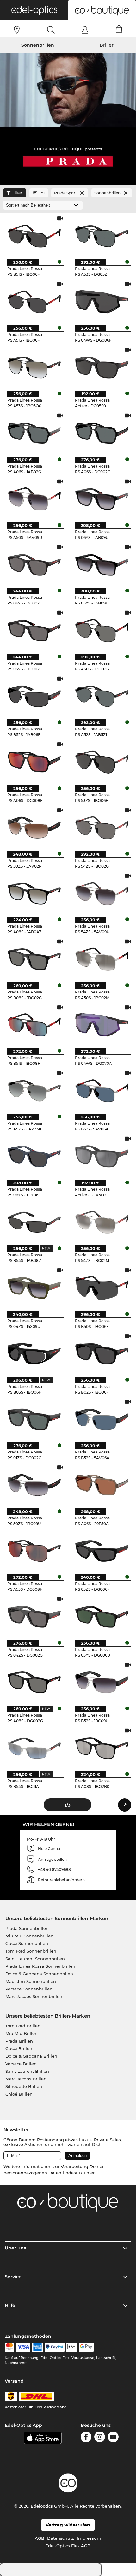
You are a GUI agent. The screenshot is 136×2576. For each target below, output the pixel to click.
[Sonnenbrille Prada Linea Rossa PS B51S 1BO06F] (34, 236)
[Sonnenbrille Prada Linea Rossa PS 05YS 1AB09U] (102, 564)
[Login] (85, 30)
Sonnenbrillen (38, 45)
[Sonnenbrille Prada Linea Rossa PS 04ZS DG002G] (34, 1616)
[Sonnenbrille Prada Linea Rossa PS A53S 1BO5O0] (34, 367)
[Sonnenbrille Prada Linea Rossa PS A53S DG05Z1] (102, 236)
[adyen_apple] (72, 2347)
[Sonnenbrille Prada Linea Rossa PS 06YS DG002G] (34, 564)
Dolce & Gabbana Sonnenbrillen (39, 1974)
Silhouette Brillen (24, 2086)
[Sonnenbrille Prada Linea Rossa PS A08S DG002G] (34, 1682)
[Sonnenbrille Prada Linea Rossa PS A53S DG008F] (34, 1551)
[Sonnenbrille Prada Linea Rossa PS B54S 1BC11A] (34, 1748)
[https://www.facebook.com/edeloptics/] (86, 2438)
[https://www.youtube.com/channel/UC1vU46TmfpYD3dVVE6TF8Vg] (113, 2438)
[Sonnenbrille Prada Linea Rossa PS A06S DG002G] (102, 433)
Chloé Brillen (19, 2094)
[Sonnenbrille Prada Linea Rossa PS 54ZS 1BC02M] (102, 1222)
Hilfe (10, 2305)
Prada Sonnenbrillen (27, 1928)
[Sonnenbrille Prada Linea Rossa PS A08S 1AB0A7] (34, 893)
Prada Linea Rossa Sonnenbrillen (40, 1966)
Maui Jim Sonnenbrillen (31, 1981)
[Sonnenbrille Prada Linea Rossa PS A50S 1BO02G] (102, 630)
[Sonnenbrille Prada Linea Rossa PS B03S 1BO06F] (34, 1353)
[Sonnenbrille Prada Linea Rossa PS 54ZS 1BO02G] (102, 828)
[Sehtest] (17, 30)
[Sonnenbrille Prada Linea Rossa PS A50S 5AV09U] (34, 499)
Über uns (15, 2248)
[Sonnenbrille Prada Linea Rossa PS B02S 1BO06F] (102, 1353)
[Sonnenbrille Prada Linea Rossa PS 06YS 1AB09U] (102, 499)
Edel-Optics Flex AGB (68, 2546)
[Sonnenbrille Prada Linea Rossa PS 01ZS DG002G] (34, 1419)
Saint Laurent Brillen (27, 2071)
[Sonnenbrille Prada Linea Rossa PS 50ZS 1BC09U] (34, 1485)
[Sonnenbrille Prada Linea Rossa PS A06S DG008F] (34, 762)
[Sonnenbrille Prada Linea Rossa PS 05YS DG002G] (34, 630)
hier (90, 2173)
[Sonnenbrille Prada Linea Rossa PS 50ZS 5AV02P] (34, 828)
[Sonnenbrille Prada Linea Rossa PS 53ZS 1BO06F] (102, 762)
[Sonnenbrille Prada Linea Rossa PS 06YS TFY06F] (34, 1156)
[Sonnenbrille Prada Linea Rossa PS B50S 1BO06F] (102, 1288)
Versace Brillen (21, 2064)
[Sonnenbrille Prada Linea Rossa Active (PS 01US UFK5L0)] (102, 1156)
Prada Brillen (19, 2041)
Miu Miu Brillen (22, 2033)
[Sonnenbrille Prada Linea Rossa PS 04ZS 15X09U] (34, 1288)
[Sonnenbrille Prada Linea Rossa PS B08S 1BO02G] (34, 959)
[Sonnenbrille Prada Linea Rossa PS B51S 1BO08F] (34, 1025)
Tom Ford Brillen (23, 2026)
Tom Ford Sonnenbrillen (31, 1951)
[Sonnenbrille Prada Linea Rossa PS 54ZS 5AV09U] (102, 893)
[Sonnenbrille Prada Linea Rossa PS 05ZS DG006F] (102, 1551)
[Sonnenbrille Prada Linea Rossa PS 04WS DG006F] (102, 301)
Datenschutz (61, 2538)
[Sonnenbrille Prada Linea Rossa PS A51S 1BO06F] (34, 301)
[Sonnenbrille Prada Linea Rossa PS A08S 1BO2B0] (102, 1748)
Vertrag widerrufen (68, 2525)
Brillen (107, 45)
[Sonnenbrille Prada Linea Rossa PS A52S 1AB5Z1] (102, 696)
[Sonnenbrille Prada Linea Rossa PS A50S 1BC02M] (102, 959)
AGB (40, 2538)
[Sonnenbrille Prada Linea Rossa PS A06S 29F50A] (102, 1485)
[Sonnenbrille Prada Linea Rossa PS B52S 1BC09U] (102, 1682)
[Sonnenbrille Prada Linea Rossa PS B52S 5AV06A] (102, 1419)
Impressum (89, 2538)
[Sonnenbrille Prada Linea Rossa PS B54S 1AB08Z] (34, 1222)
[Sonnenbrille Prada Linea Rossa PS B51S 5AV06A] (102, 1090)
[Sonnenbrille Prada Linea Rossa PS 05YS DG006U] (102, 1616)
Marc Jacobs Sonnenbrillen (34, 1996)
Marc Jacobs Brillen (26, 2079)
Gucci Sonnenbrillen (27, 1943)
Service (13, 2277)
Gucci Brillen (19, 2048)
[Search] (51, 30)
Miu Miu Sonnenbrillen (29, 1936)
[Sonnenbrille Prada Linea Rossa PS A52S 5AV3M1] (34, 1090)
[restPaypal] (55, 2347)
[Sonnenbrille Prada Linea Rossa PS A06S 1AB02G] (34, 433)
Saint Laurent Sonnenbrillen (35, 1959)
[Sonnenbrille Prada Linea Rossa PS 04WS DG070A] (102, 1025)
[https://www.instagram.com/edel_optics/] (100, 2438)
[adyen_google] (86, 2347)
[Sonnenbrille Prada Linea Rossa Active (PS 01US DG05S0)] (102, 367)
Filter (17, 193)
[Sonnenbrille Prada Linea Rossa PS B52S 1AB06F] (34, 696)
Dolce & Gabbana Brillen (31, 2056)
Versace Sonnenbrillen (29, 1989)
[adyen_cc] (9, 2347)
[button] (34, 10)
